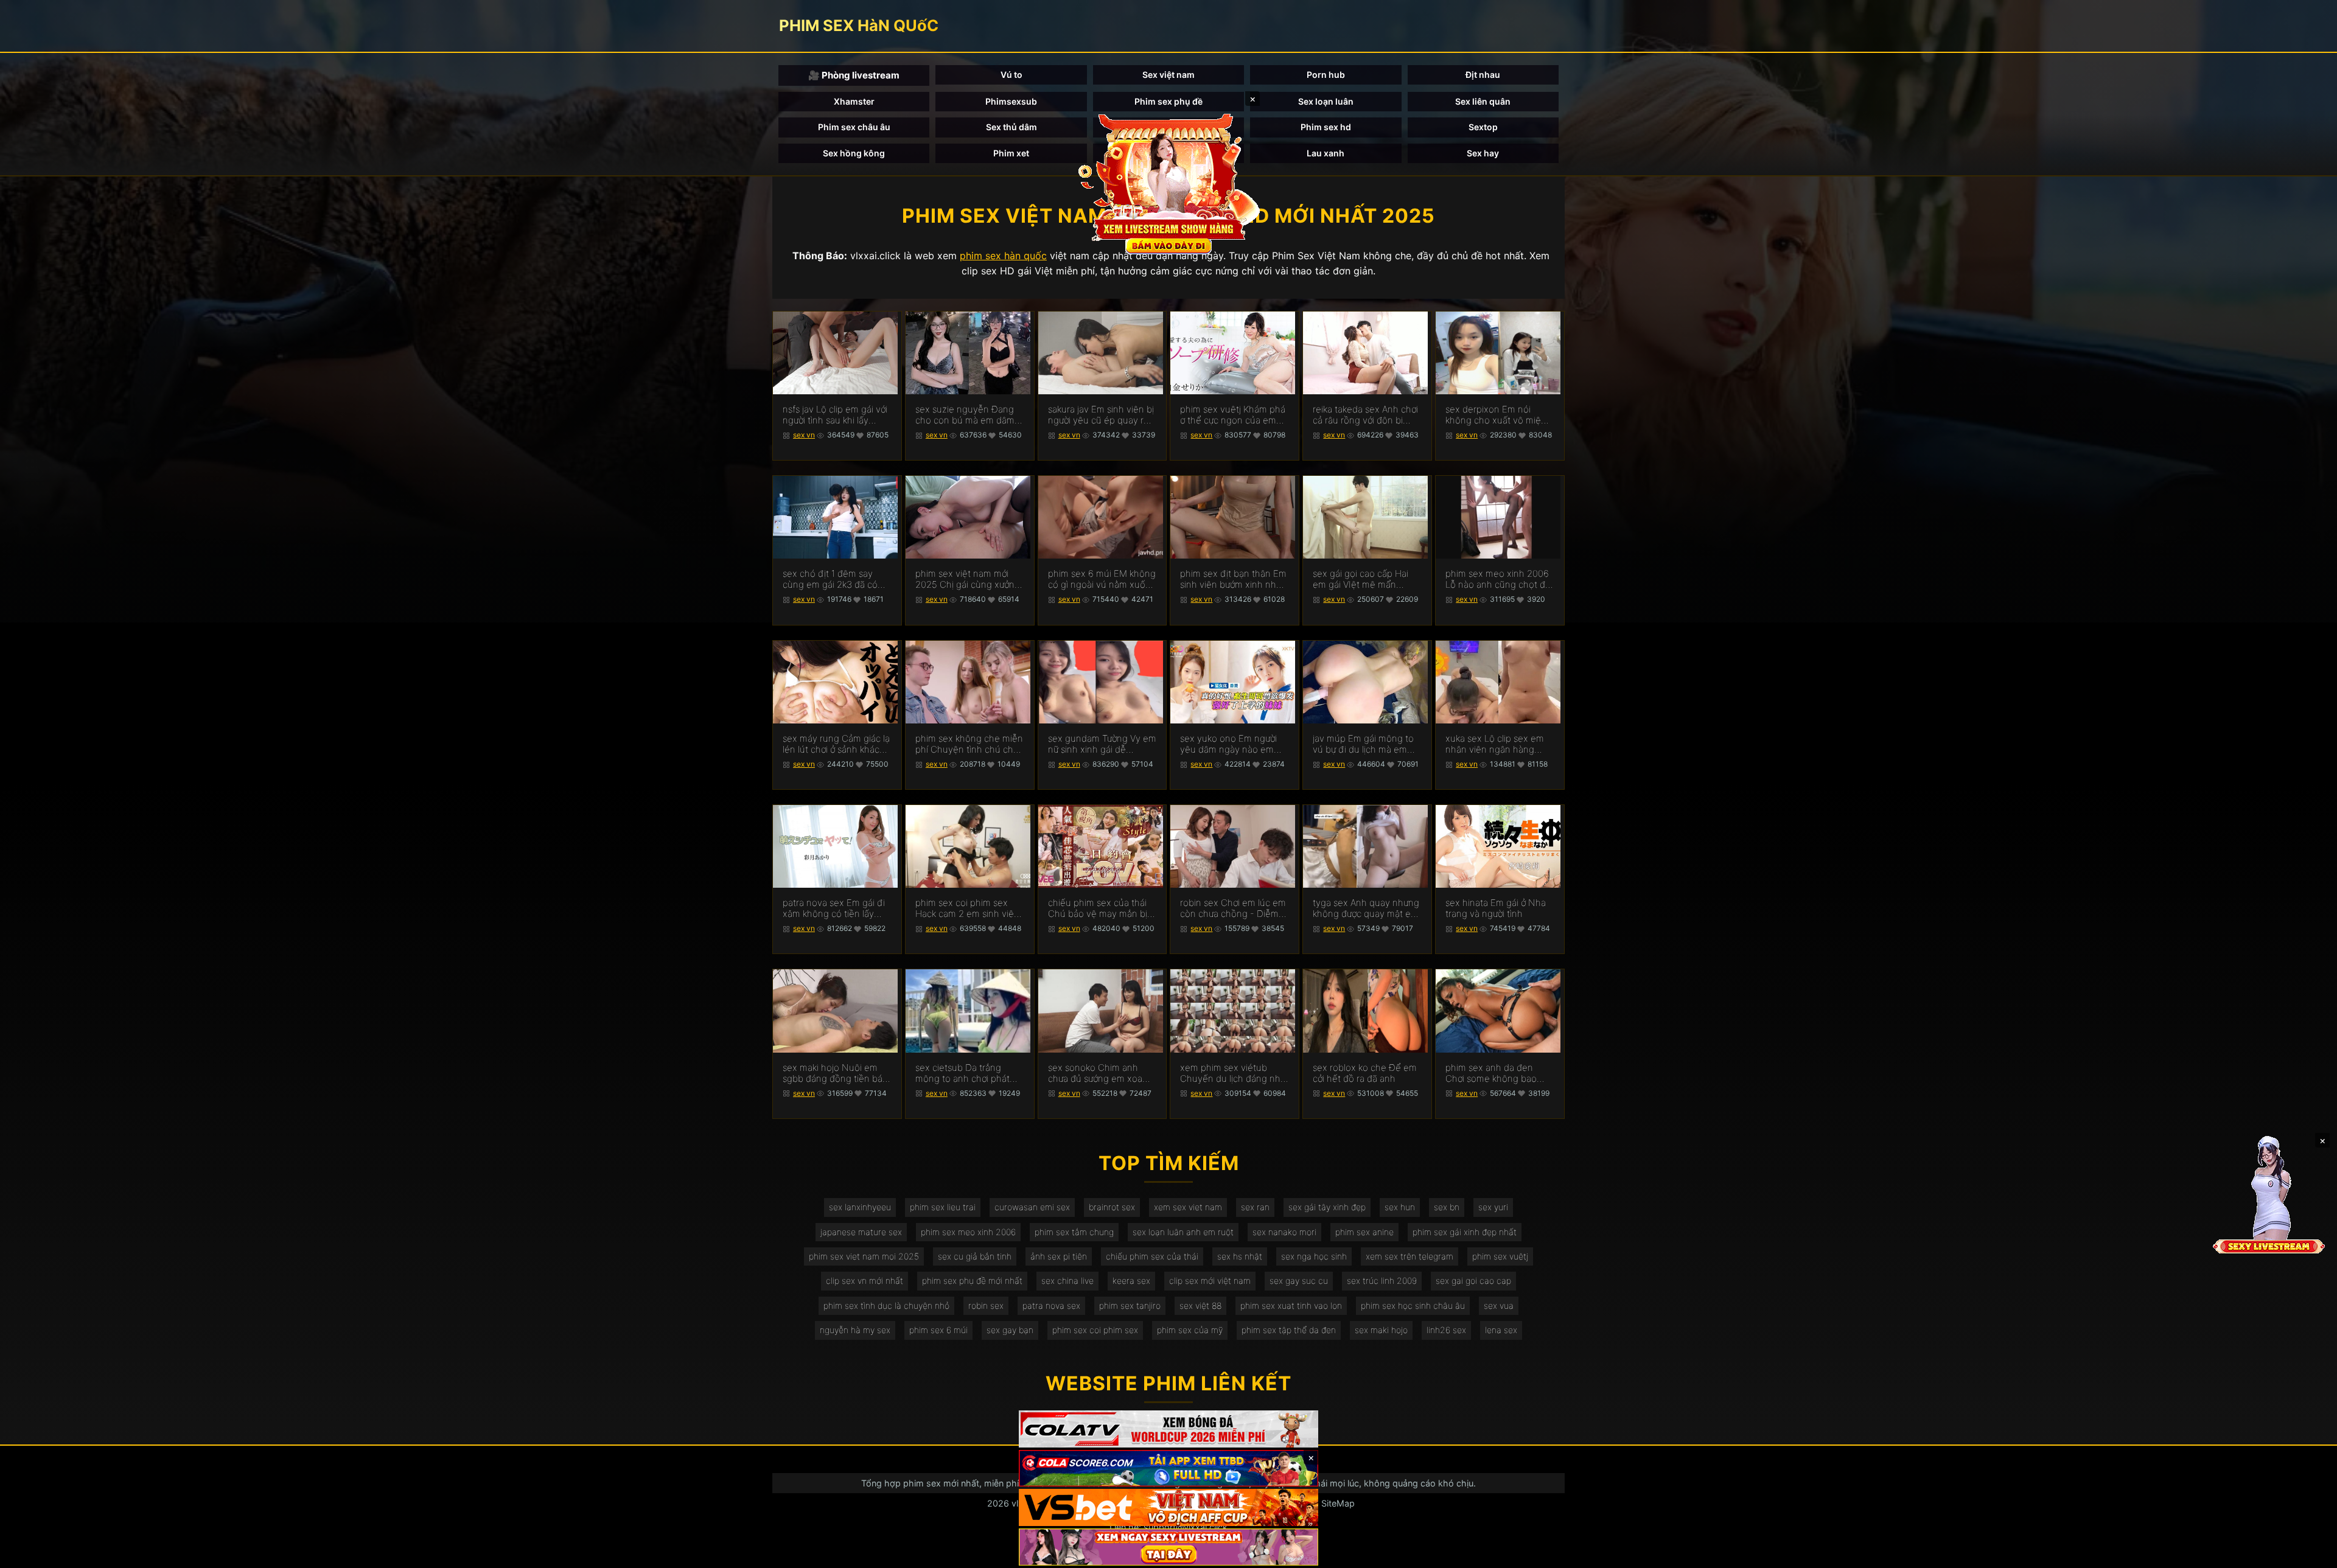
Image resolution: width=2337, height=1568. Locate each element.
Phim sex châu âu (854, 127)
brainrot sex (1112, 1207)
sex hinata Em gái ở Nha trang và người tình (1496, 908)
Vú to (1011, 75)
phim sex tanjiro (1130, 1305)
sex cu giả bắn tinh (975, 1256)
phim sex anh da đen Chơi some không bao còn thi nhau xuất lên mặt (1499, 1073)
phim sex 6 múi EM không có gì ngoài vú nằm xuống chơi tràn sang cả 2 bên (1102, 579)
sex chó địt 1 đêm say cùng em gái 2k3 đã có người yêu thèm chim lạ (831, 579)
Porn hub (1326, 75)
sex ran (1255, 1207)
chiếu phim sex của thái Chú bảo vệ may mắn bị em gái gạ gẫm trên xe (1098, 908)
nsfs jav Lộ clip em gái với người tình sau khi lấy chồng (835, 415)
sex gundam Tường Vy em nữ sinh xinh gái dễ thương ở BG (1102, 744)
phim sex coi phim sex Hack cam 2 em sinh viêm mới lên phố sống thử (969, 908)
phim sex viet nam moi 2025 (864, 1256)
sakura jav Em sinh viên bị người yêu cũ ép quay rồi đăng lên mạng (1101, 415)
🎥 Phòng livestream (854, 75)
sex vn (804, 435)
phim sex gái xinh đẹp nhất (1465, 1232)
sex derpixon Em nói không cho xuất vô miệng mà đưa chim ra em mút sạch (1499, 415)
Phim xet (1011, 153)
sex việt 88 (1200, 1305)
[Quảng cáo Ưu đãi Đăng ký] (1168, 1469)
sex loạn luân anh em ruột (1183, 1232)
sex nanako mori (1284, 1232)
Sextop (1483, 127)
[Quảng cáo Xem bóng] (1168, 1429)
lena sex (1501, 1330)
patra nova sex (1051, 1305)
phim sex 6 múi (938, 1330)
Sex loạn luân (1326, 101)
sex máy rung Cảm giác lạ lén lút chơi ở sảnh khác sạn (836, 744)
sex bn (1447, 1207)
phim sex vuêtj (1500, 1256)
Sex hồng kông (854, 153)
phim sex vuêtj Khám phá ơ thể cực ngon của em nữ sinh (1233, 415)
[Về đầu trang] (2310, 1553)
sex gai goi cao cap (1473, 1281)
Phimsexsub (1011, 101)
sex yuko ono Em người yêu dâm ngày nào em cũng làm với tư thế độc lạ (1233, 744)
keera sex (1131, 1281)
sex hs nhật (1240, 1256)
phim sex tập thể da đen (1289, 1330)
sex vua (1499, 1305)
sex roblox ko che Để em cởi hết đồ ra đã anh (1365, 1073)
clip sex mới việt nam (1210, 1281)
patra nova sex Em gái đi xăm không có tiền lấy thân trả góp (834, 908)
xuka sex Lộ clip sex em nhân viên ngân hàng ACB (1495, 744)
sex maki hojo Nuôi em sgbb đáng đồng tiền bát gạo (834, 1073)
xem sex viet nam (1188, 1207)
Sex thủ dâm (1011, 127)
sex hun (1400, 1207)
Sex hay (1483, 153)
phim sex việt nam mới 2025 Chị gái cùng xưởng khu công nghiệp (968, 579)
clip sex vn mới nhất (865, 1281)
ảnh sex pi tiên (1059, 1256)
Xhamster (854, 101)
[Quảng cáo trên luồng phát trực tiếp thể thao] (1168, 1547)
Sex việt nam (1168, 75)
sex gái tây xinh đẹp (1327, 1207)
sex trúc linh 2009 (1382, 1281)
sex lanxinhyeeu (860, 1207)
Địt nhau (1483, 75)
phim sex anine (1364, 1232)
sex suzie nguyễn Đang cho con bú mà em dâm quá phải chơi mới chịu (965, 415)
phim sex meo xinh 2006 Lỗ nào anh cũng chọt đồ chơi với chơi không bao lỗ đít (1499, 579)
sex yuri (1493, 1207)
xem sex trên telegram (1410, 1256)
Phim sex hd (1326, 127)
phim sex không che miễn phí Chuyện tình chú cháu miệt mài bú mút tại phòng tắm (969, 744)
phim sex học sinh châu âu (1413, 1305)
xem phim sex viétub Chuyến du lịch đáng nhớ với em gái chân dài (1233, 1073)
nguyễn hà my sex (855, 1330)
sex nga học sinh (1314, 1256)
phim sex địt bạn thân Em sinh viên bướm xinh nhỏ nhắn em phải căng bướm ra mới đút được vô (1233, 579)
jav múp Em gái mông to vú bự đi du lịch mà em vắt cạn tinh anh (1363, 744)
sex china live (1067, 1281)
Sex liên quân (1483, 101)
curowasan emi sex (1032, 1207)
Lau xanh (1326, 153)
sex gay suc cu (1299, 1281)
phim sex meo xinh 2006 (968, 1232)
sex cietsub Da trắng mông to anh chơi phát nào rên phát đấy (962, 1073)
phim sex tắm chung (1074, 1232)
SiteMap (1338, 1503)
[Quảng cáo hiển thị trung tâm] (1168, 183)
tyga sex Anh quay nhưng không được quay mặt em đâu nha (1366, 908)
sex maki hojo (1381, 1330)
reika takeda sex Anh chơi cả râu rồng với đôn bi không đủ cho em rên (1365, 415)
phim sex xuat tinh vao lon (1291, 1305)
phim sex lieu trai (943, 1207)
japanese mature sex (861, 1232)
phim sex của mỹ (1190, 1330)
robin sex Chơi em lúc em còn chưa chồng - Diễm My (1233, 908)
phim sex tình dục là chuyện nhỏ (886, 1305)
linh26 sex (1446, 1330)
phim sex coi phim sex (1095, 1330)
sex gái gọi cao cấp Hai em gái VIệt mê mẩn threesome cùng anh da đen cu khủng (1363, 579)
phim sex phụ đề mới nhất (972, 1281)
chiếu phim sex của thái (1152, 1256)
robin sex (986, 1305)
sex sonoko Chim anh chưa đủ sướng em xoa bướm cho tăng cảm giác (1099, 1073)
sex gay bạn (1010, 1330)
